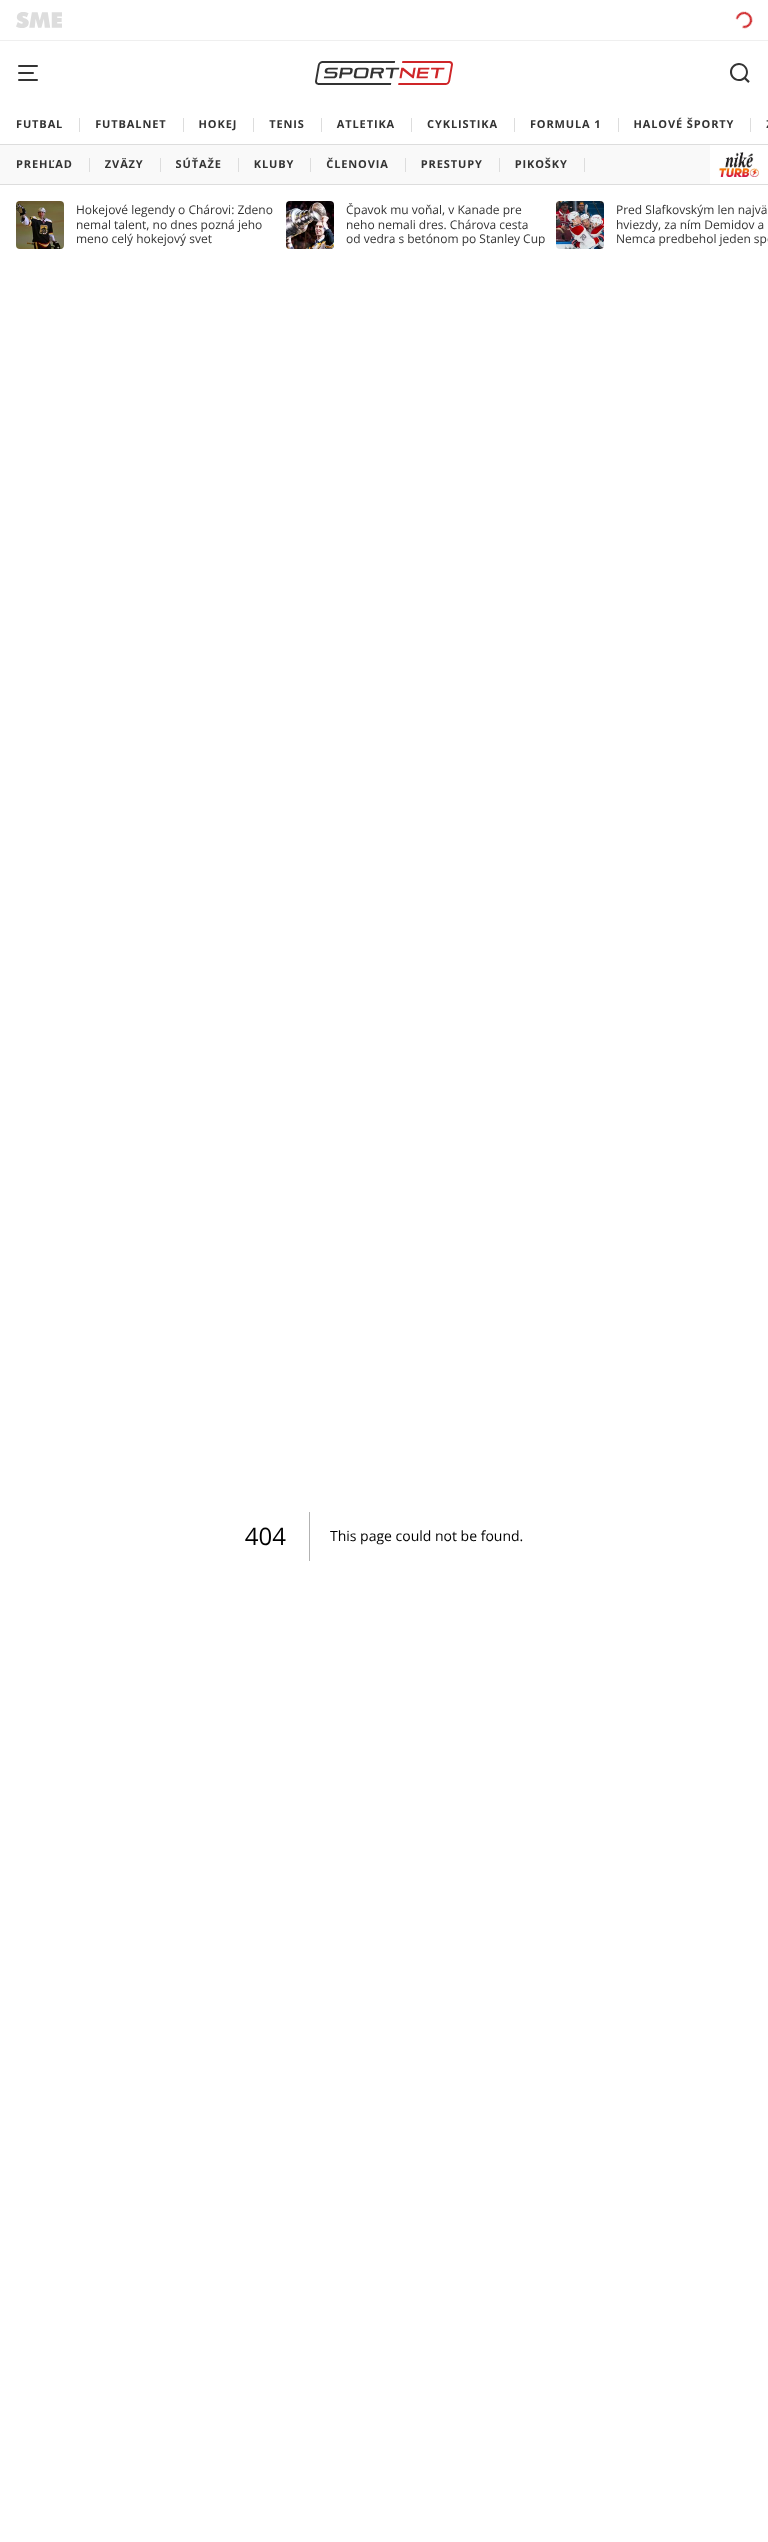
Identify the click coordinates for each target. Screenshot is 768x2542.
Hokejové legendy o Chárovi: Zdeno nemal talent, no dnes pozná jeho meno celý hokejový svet (174, 224)
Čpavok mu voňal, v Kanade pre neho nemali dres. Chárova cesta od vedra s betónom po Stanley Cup (445, 224)
